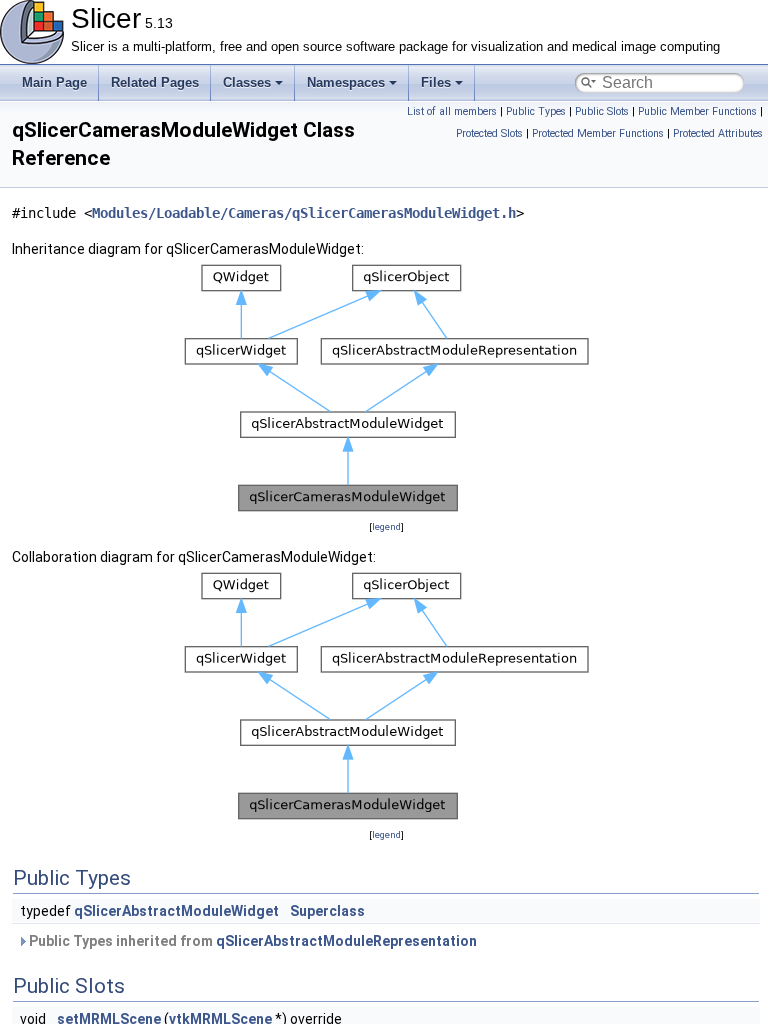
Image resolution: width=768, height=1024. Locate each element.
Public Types (536, 111)
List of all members (452, 111)
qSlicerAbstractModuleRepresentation (346, 941)
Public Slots (602, 111)
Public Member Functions (697, 111)
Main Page (54, 82)
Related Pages (155, 82)
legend (386, 526)
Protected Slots (489, 133)
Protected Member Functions (598, 133)
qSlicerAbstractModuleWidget (176, 911)
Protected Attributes (718, 133)
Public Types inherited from (251, 941)
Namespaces (346, 82)
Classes (247, 82)
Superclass (327, 911)
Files (436, 82)
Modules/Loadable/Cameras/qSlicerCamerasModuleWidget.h (304, 213)
